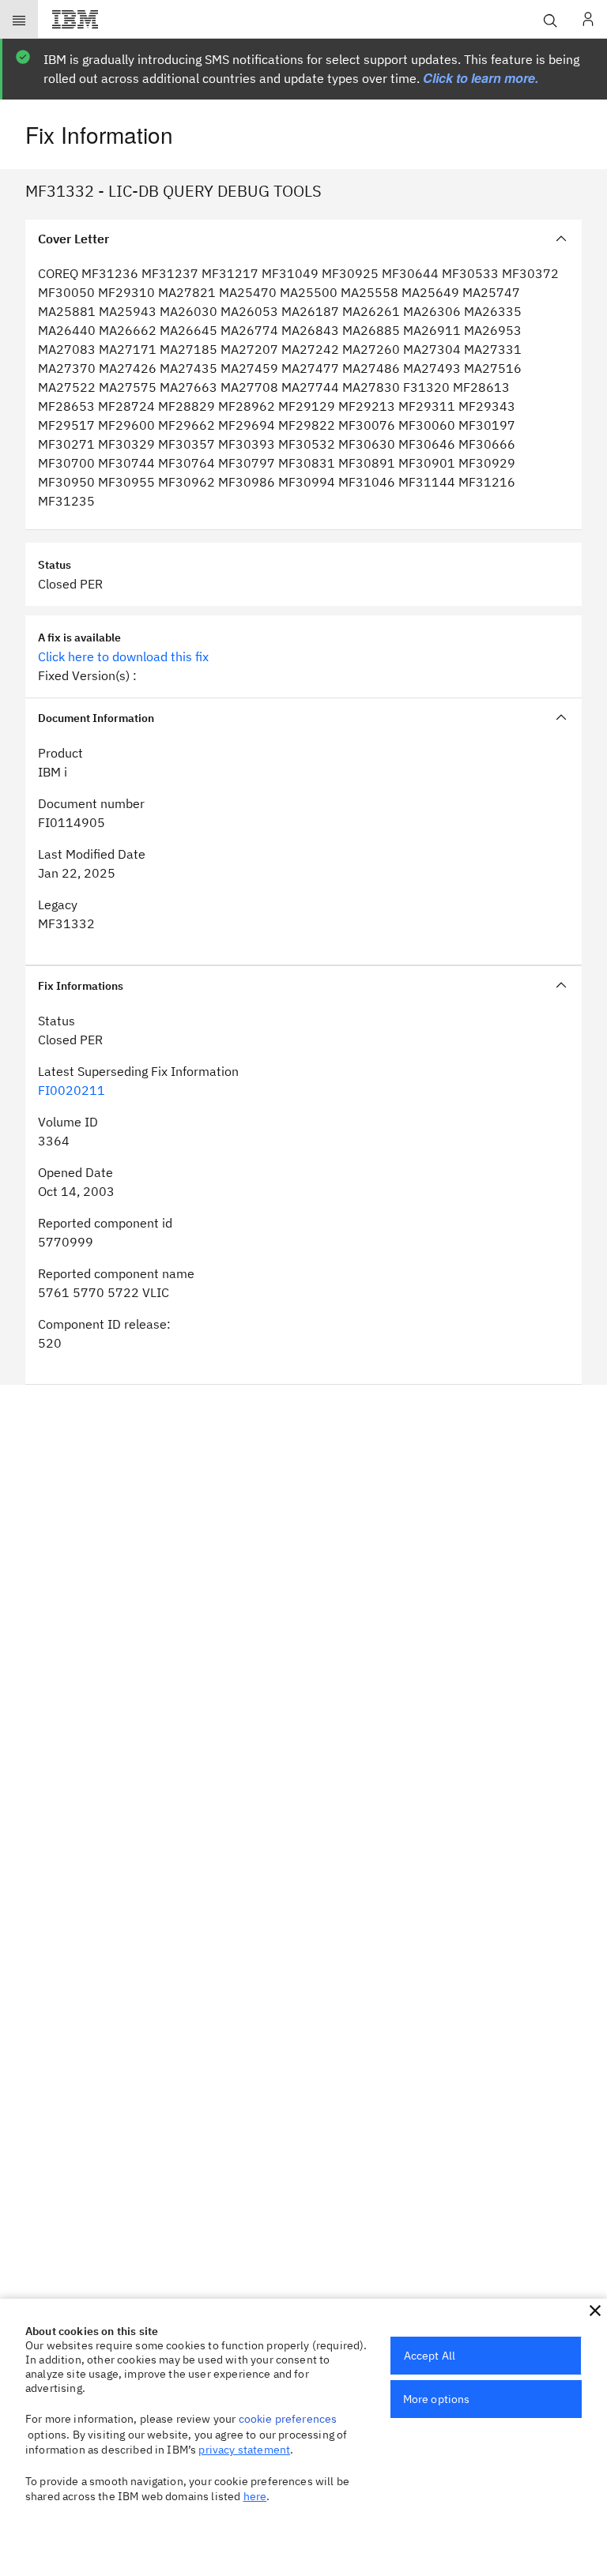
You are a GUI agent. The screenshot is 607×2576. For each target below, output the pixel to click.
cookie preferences (288, 2419)
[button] (595, 2311)
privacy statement (244, 2450)
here (255, 2496)
